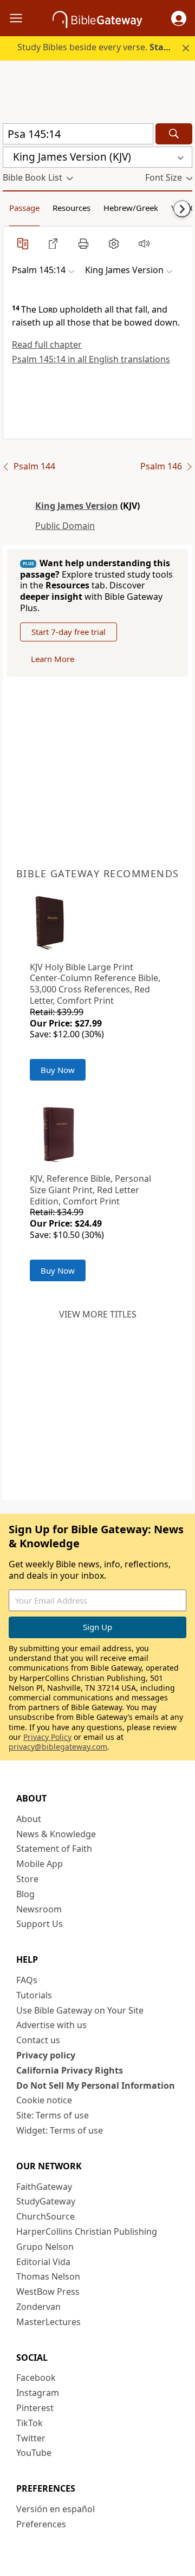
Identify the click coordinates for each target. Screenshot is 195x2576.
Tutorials (34, 1995)
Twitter (31, 2438)
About (29, 1819)
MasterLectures (48, 2322)
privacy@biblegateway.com (58, 1747)
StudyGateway (46, 2201)
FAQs (27, 1980)
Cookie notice (44, 2100)
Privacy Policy (47, 1737)
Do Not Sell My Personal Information (96, 2085)
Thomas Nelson (48, 2276)
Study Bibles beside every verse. (105, 47)
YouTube (34, 2453)
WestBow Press (48, 2292)
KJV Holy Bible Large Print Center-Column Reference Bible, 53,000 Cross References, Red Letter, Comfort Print (95, 984)
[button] (179, 18)
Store (27, 1879)
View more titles (98, 1314)
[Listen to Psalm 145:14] (144, 243)
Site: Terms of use (53, 2115)
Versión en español (56, 2509)
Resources (71, 208)
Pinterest (35, 2408)
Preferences (41, 2524)
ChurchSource (45, 2216)
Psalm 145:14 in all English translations (91, 359)
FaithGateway (44, 2187)
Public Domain (65, 526)
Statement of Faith (54, 1849)
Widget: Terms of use (60, 2130)
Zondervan (38, 2307)
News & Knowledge (56, 1834)
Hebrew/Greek (131, 208)
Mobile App (40, 1864)
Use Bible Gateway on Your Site (80, 2010)
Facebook (36, 2378)
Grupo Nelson (45, 2247)
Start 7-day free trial (69, 632)
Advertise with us (51, 2025)
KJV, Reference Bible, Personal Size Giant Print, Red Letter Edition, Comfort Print (90, 1190)
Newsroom (39, 1909)
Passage (24, 208)
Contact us (38, 2040)
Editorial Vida (43, 2262)
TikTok (30, 2423)
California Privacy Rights (70, 2070)
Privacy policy (46, 2055)
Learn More (53, 659)
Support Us (40, 1924)
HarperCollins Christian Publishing (87, 2231)
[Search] (174, 134)
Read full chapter (47, 345)
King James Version (77, 506)
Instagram (38, 2393)
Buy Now (58, 1070)
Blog (25, 1894)
